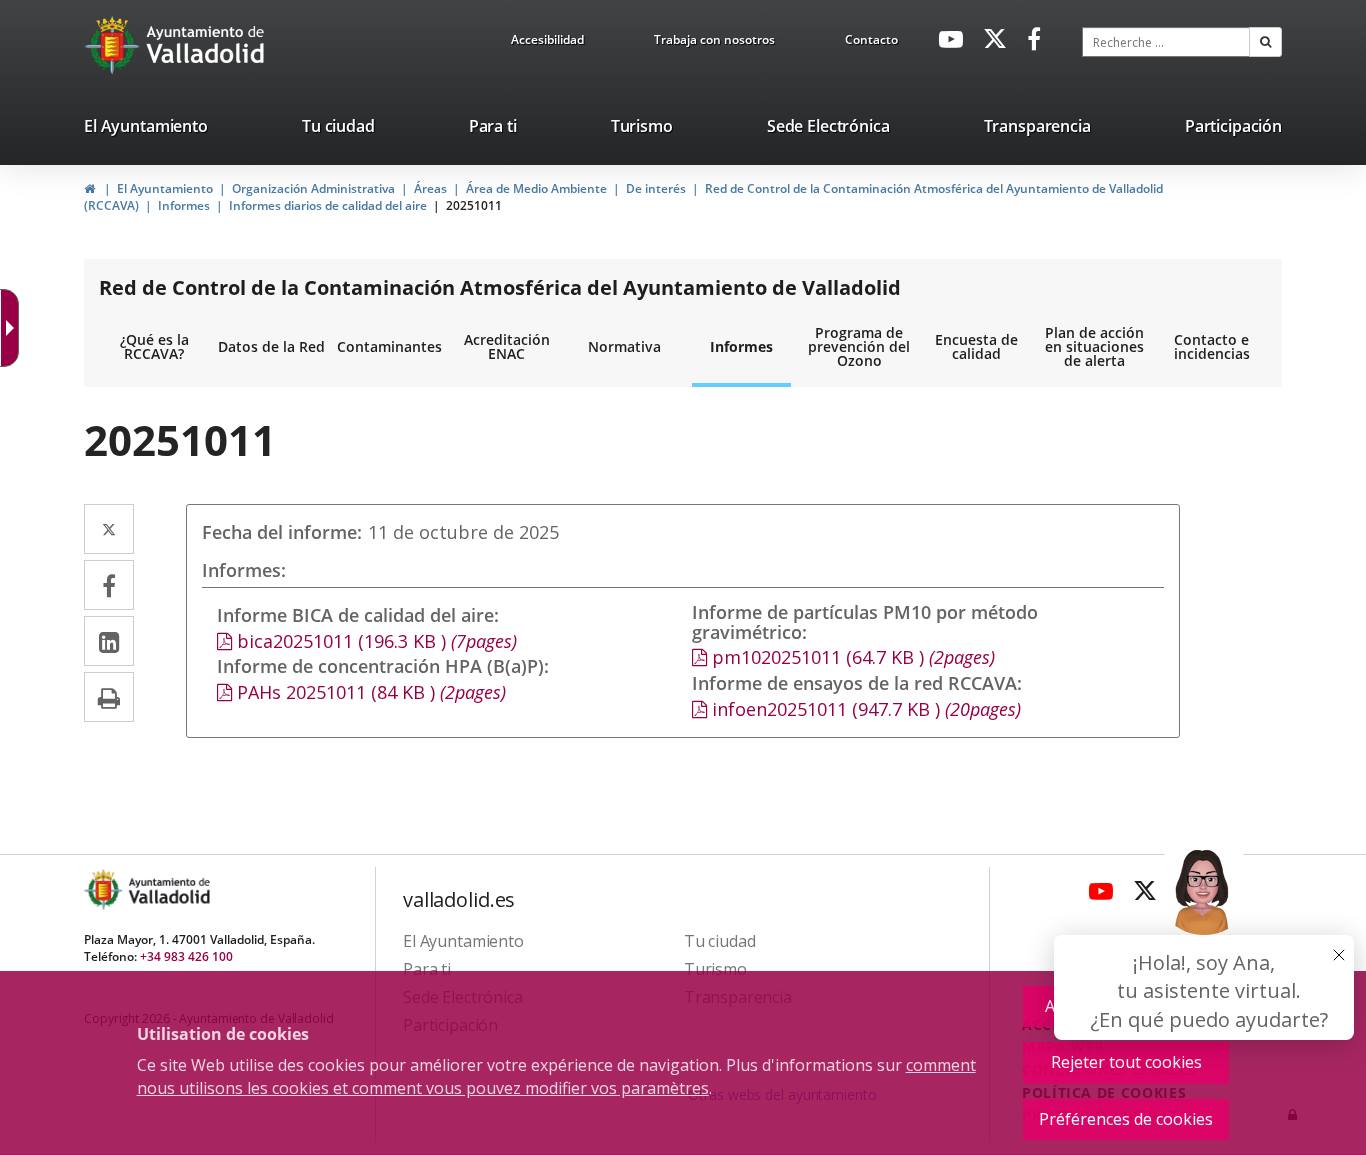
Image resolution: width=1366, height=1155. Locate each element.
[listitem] (146, 130)
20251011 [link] (474, 205)
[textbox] (1166, 42)
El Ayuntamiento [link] (165, 188)
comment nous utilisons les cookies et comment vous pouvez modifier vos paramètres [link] (556, 1076)
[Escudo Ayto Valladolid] (105, 889)
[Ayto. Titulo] (168, 889)
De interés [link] (656, 188)
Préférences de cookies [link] (1126, 1119)
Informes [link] (184, 205)
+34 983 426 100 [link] (186, 956)
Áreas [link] (430, 188)
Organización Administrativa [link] (313, 188)
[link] (14, 328)
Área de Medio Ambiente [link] (536, 188)
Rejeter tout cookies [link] (1126, 1062)
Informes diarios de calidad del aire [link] (328, 205)
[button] (1265, 42)
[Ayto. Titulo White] (206, 45)
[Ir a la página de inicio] (114, 45)
